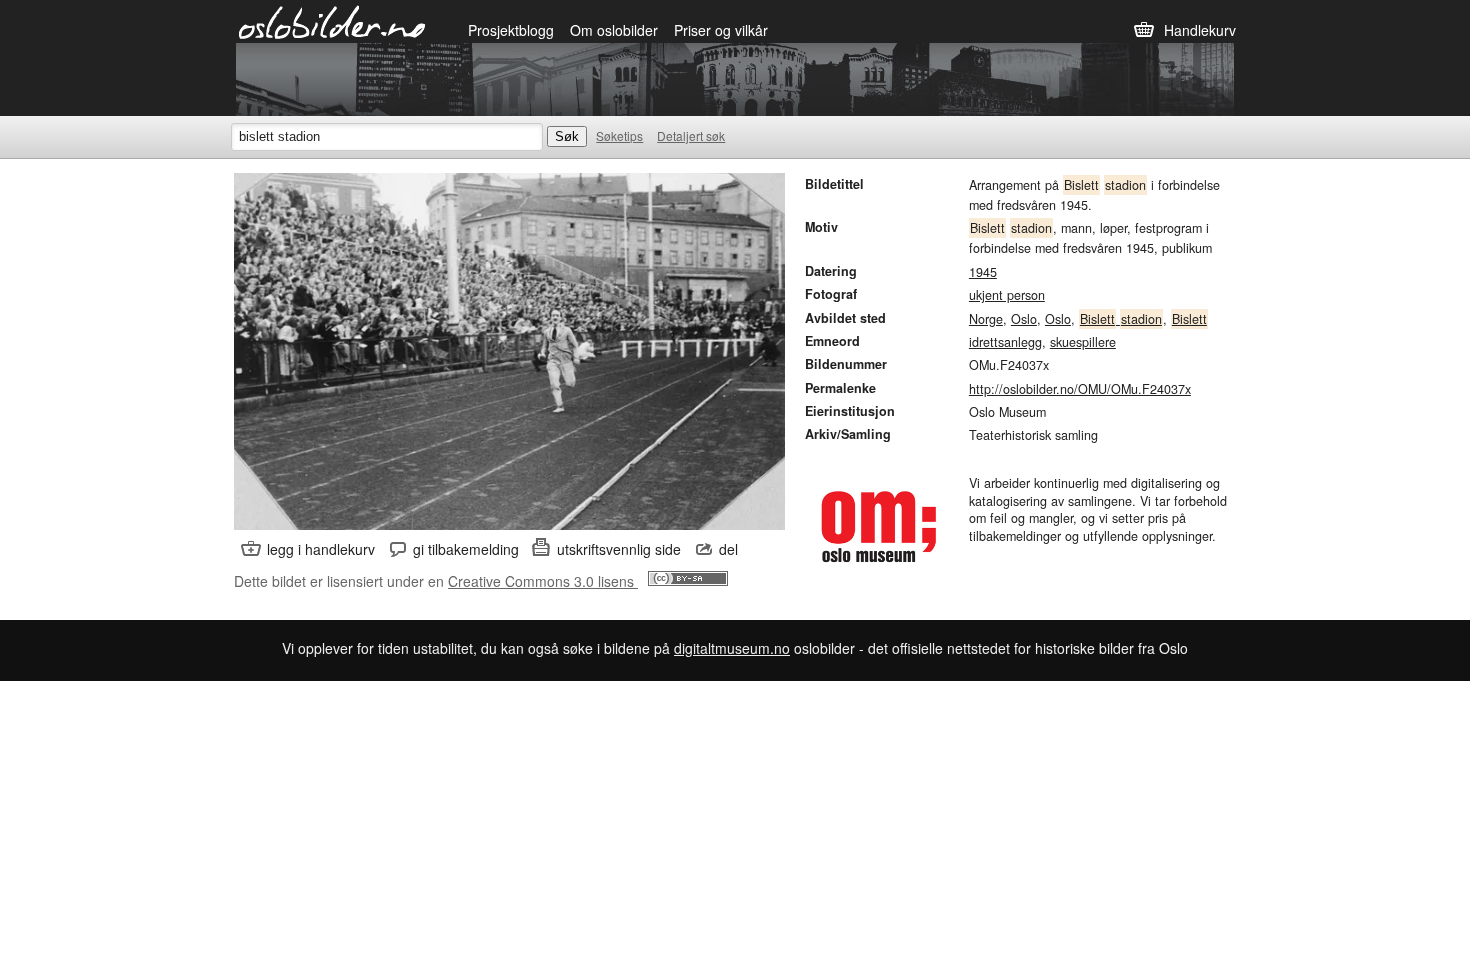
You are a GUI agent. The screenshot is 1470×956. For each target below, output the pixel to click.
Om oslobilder (614, 30)
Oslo (1024, 319)
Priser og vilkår (721, 30)
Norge (986, 319)
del (728, 549)
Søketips (619, 135)
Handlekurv (1200, 30)
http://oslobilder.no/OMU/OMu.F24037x (1080, 389)
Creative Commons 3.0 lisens (543, 581)
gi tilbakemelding (466, 549)
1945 (983, 272)
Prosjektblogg (511, 30)
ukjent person (1007, 295)
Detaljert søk (691, 135)
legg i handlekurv (321, 549)
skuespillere (1083, 342)
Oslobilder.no (332, 21)
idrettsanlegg (1005, 342)
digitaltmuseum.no (732, 648)
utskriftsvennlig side (619, 549)
